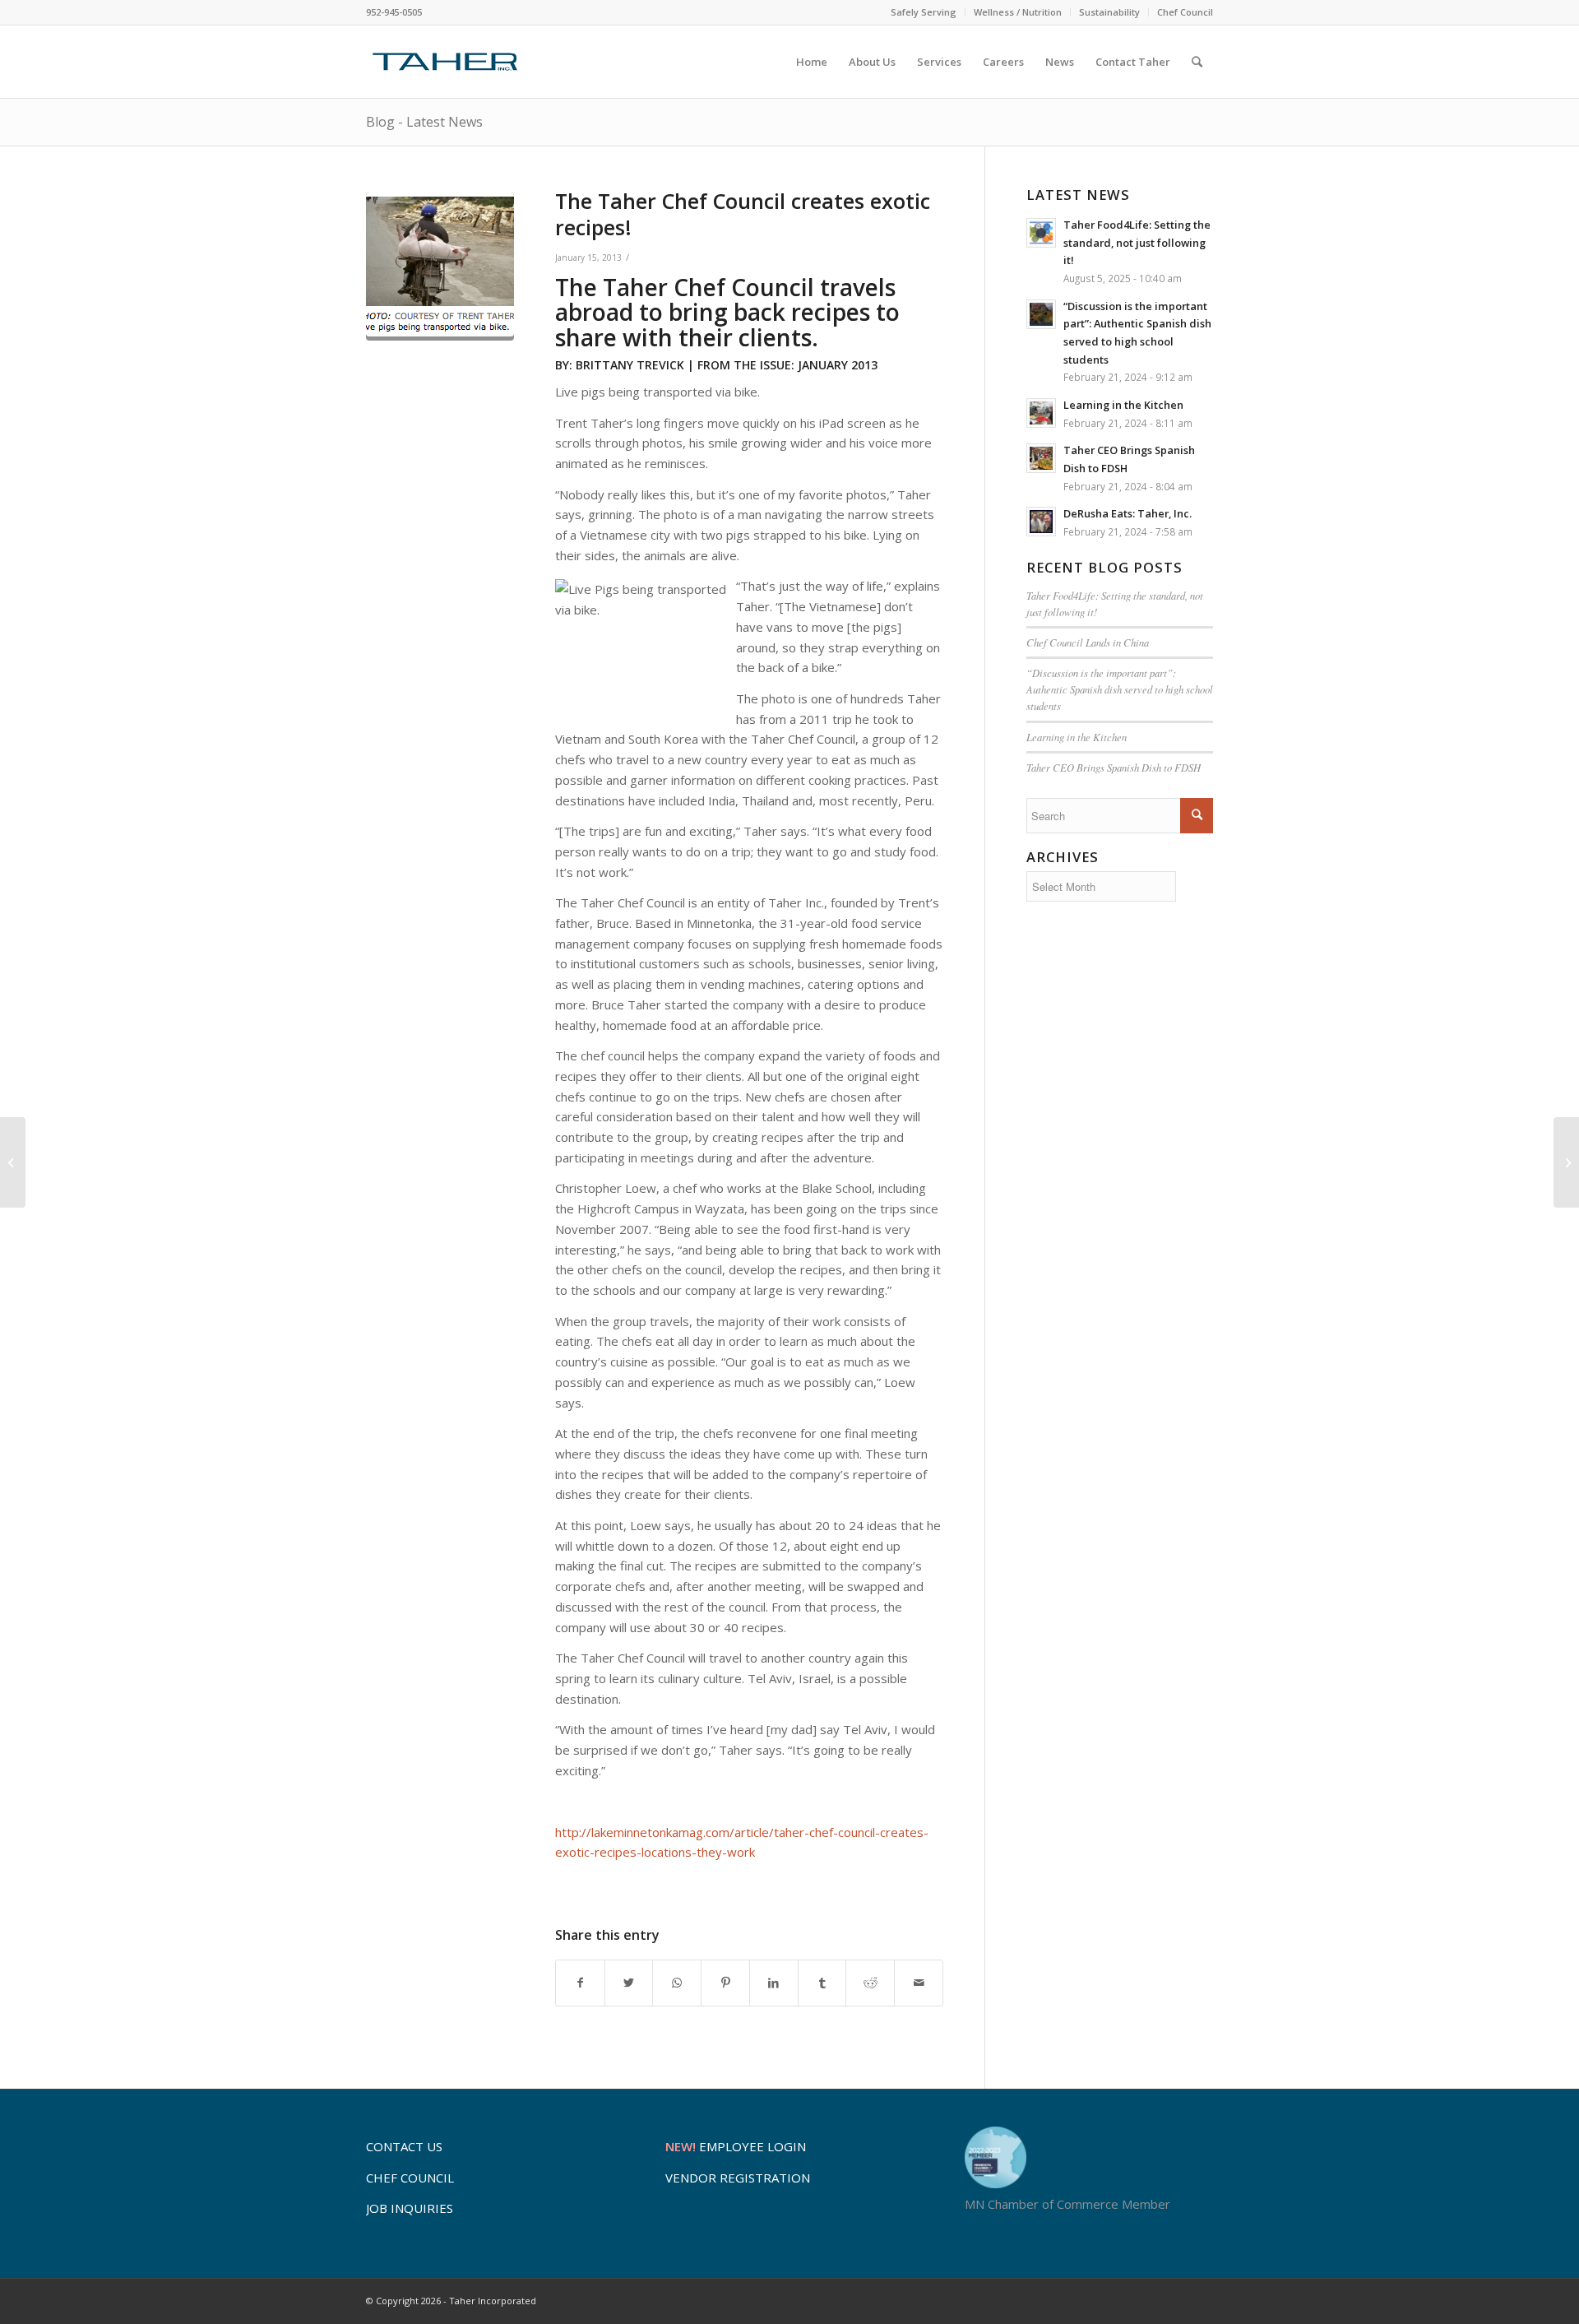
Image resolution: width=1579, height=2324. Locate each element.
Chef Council (1185, 12)
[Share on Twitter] (629, 1983)
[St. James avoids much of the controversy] (13, 1162)
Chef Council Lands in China (1088, 642)
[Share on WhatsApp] (677, 1983)
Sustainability (1109, 12)
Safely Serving (924, 12)
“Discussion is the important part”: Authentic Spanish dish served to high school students (1120, 689)
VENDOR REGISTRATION (738, 2178)
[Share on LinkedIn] (774, 1983)
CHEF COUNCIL (410, 2178)
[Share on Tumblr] (822, 1983)
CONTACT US (404, 2146)
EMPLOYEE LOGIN (736, 2146)
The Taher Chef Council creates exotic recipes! (743, 214)
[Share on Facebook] (580, 1983)
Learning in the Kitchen (1077, 737)
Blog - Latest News (424, 122)
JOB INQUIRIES (410, 2208)
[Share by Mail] (919, 1983)
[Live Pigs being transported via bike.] (440, 267)
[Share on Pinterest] (725, 1983)
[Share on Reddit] (870, 1983)
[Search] (1197, 62)
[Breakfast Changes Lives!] (1566, 1162)
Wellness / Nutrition (1018, 12)
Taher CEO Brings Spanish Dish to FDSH (1114, 767)
